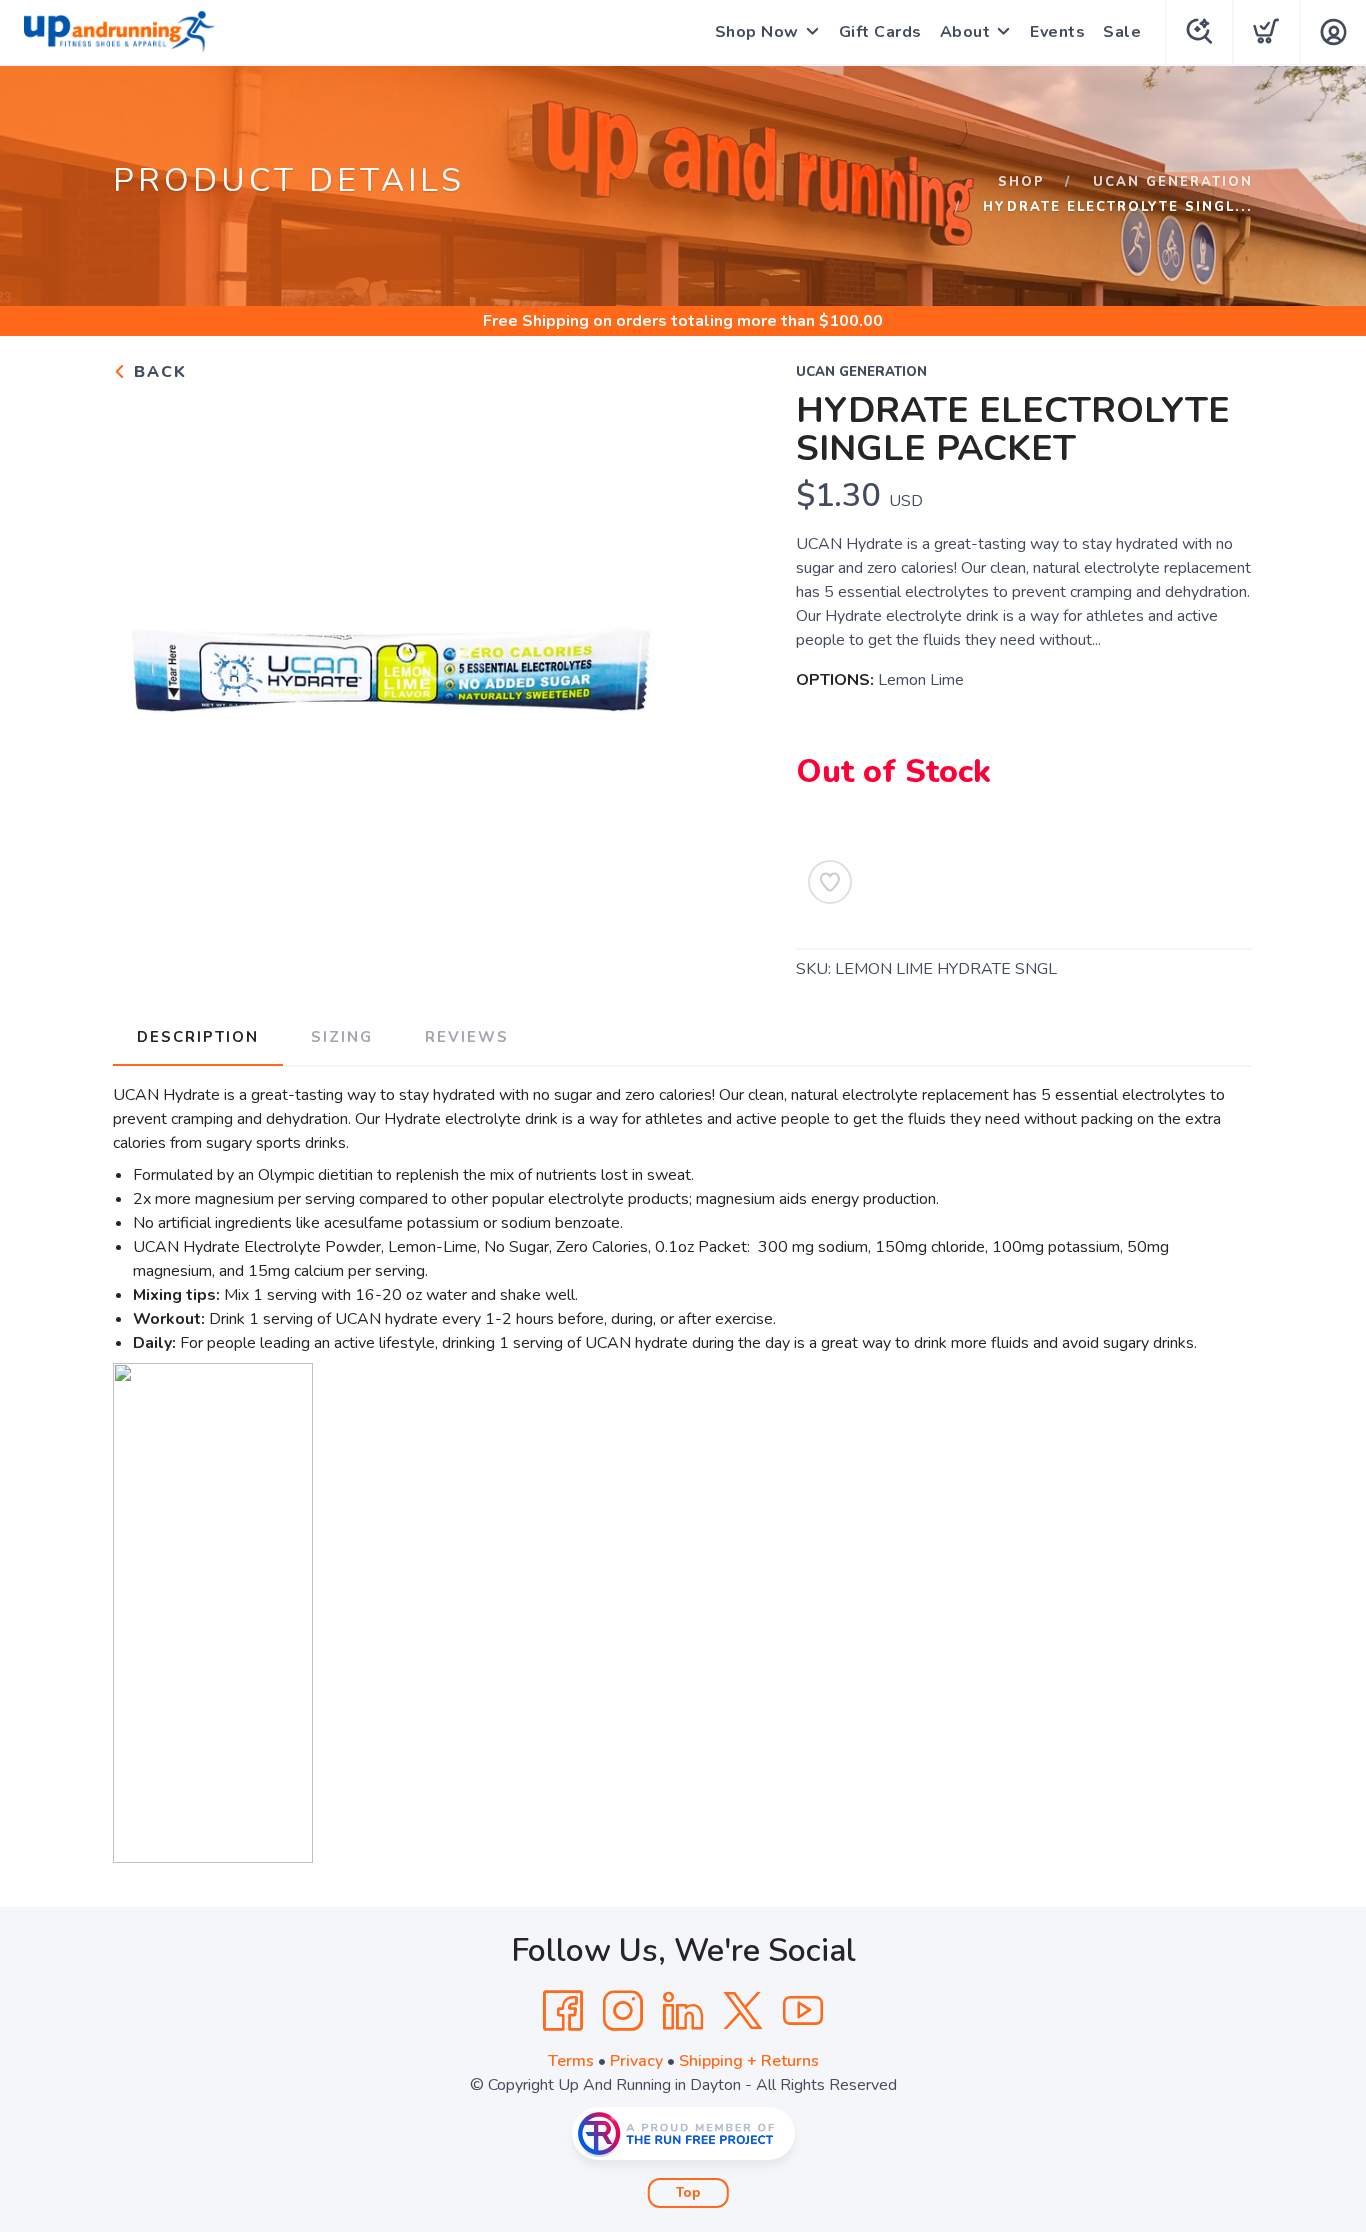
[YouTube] (803, 2011)
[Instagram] (623, 2011)
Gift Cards (880, 32)
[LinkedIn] (683, 2011)
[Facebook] (563, 2011)
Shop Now (757, 32)
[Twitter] (743, 2011)
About (965, 32)
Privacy (636, 2061)
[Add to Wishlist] (830, 882)
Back (157, 372)
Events (1057, 32)
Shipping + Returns (749, 2061)
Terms (571, 2061)
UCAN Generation (1173, 182)
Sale (1122, 32)
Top (688, 2193)
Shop (1021, 182)
